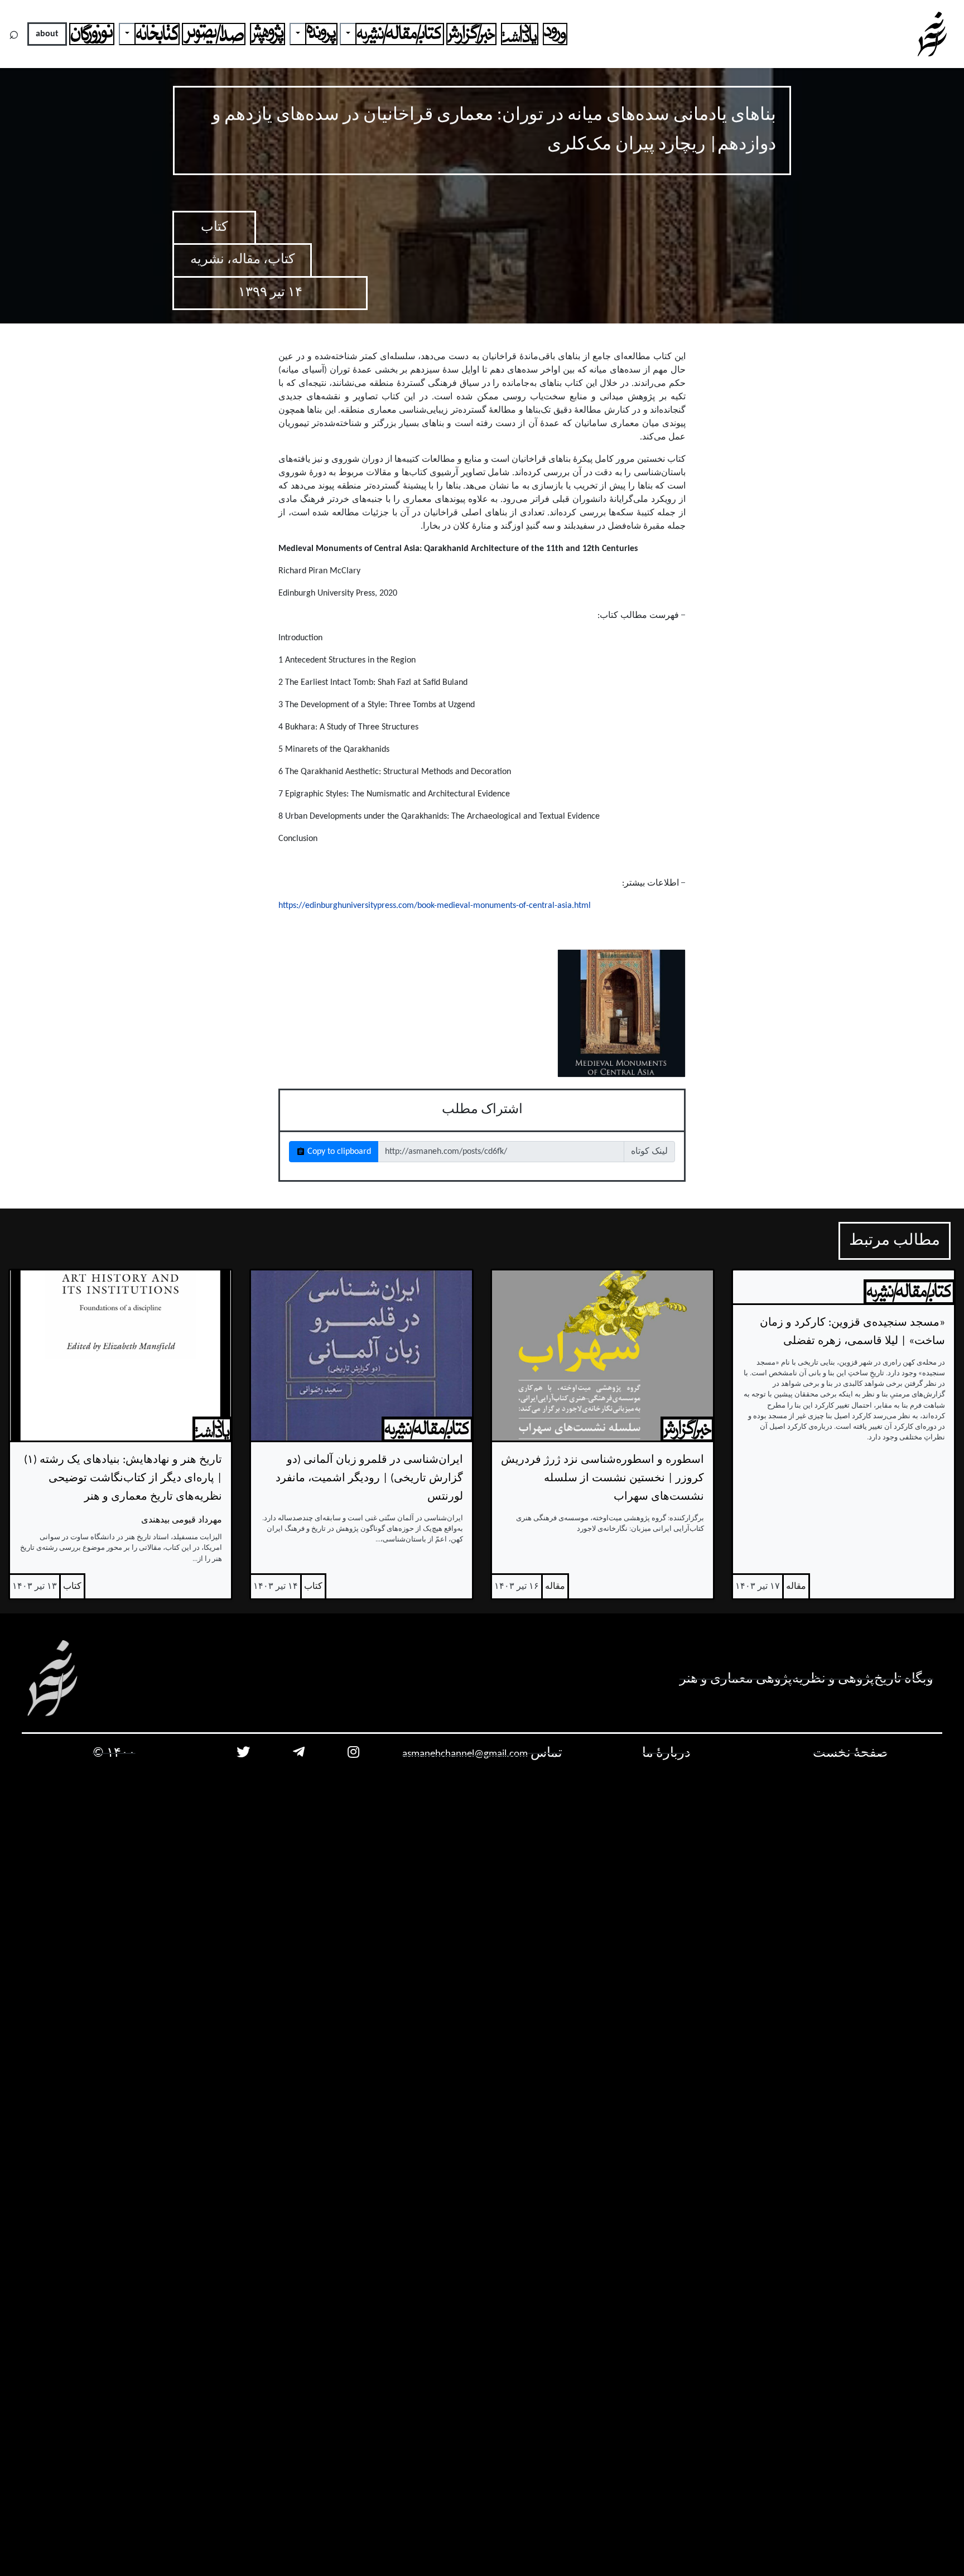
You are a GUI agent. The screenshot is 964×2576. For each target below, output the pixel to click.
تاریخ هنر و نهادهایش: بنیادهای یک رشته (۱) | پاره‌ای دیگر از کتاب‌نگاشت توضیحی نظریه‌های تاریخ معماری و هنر (123, 1478)
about (47, 34)
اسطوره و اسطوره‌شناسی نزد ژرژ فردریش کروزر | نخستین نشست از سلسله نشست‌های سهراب (602, 1478)
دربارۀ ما (666, 1753)
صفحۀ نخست (850, 1753)
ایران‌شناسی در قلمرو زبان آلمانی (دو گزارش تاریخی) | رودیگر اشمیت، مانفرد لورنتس (369, 1478)
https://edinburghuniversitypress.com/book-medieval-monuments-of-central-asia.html (435, 906)
